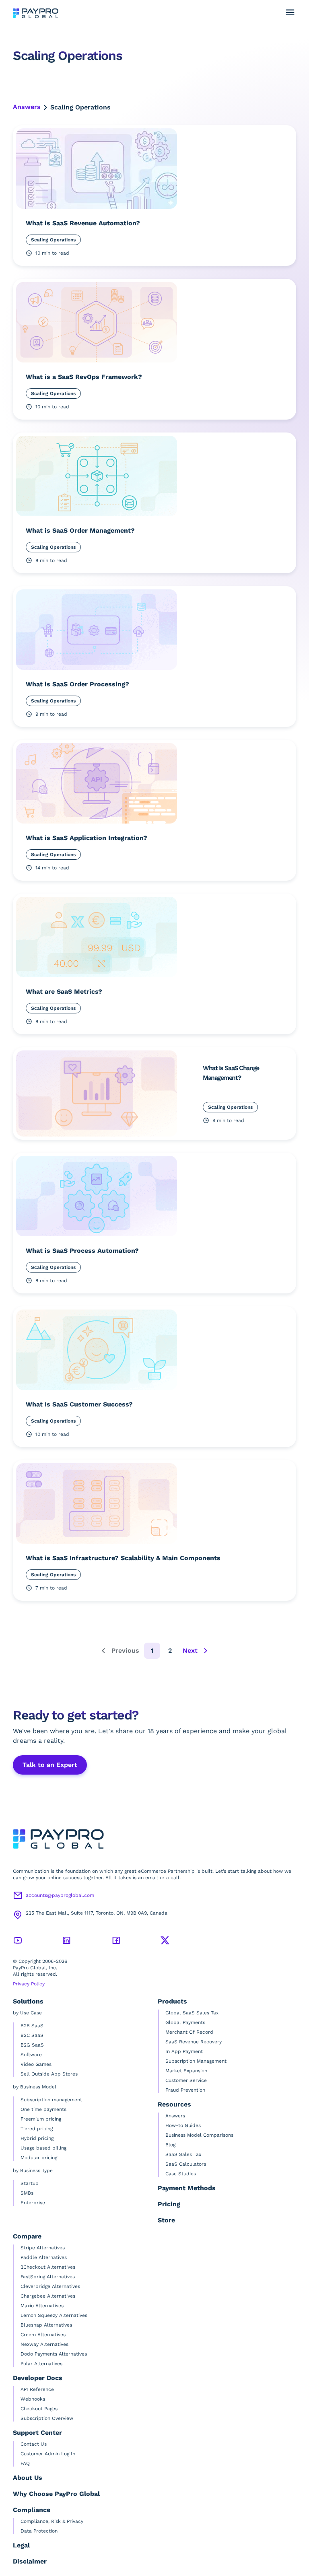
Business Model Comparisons (199, 2135)
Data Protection (39, 2531)
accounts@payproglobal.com (60, 1895)
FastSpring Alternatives (48, 2277)
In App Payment (184, 2051)
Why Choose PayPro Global (56, 2494)
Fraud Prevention (185, 2090)
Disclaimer (30, 2561)
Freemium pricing (41, 2119)
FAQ (25, 2463)
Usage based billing (43, 2148)
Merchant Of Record (189, 2032)
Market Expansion (186, 2071)
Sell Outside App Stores (49, 2074)
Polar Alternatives (41, 2364)
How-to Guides (183, 2125)
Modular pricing (39, 2158)
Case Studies (181, 2174)
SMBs (27, 2193)
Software (31, 2055)
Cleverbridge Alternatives (50, 2286)
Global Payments (185, 2022)
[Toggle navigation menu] (290, 12)
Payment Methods (187, 2188)
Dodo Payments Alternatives (54, 2354)
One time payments (43, 2109)
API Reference (37, 2389)
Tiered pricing (37, 2129)
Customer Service (186, 2080)
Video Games (36, 2064)
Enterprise (33, 2203)
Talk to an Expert (50, 1765)
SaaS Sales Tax (183, 2154)
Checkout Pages (39, 2409)
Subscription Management (196, 2061)
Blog (170, 2145)
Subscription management (51, 2100)
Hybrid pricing (37, 2138)
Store (166, 2220)
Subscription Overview (47, 2418)
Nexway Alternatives (44, 2344)
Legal (21, 2545)
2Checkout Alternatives (48, 2267)
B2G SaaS (32, 2045)
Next (190, 1650)
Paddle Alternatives (44, 2257)
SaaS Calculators (186, 2164)
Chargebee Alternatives (48, 2296)
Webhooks (33, 2399)
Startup (30, 2183)
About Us (28, 2478)
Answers (27, 107)
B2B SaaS (32, 2026)
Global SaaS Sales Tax (192, 2013)
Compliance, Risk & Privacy (52, 2521)
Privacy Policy (29, 1984)
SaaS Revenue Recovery (194, 2042)
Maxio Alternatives (42, 2306)
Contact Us (34, 2444)
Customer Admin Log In (48, 2454)
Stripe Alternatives (43, 2248)
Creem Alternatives (43, 2335)
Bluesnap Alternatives (46, 2325)
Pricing (169, 2204)
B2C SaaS (32, 2035)
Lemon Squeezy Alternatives (54, 2315)
